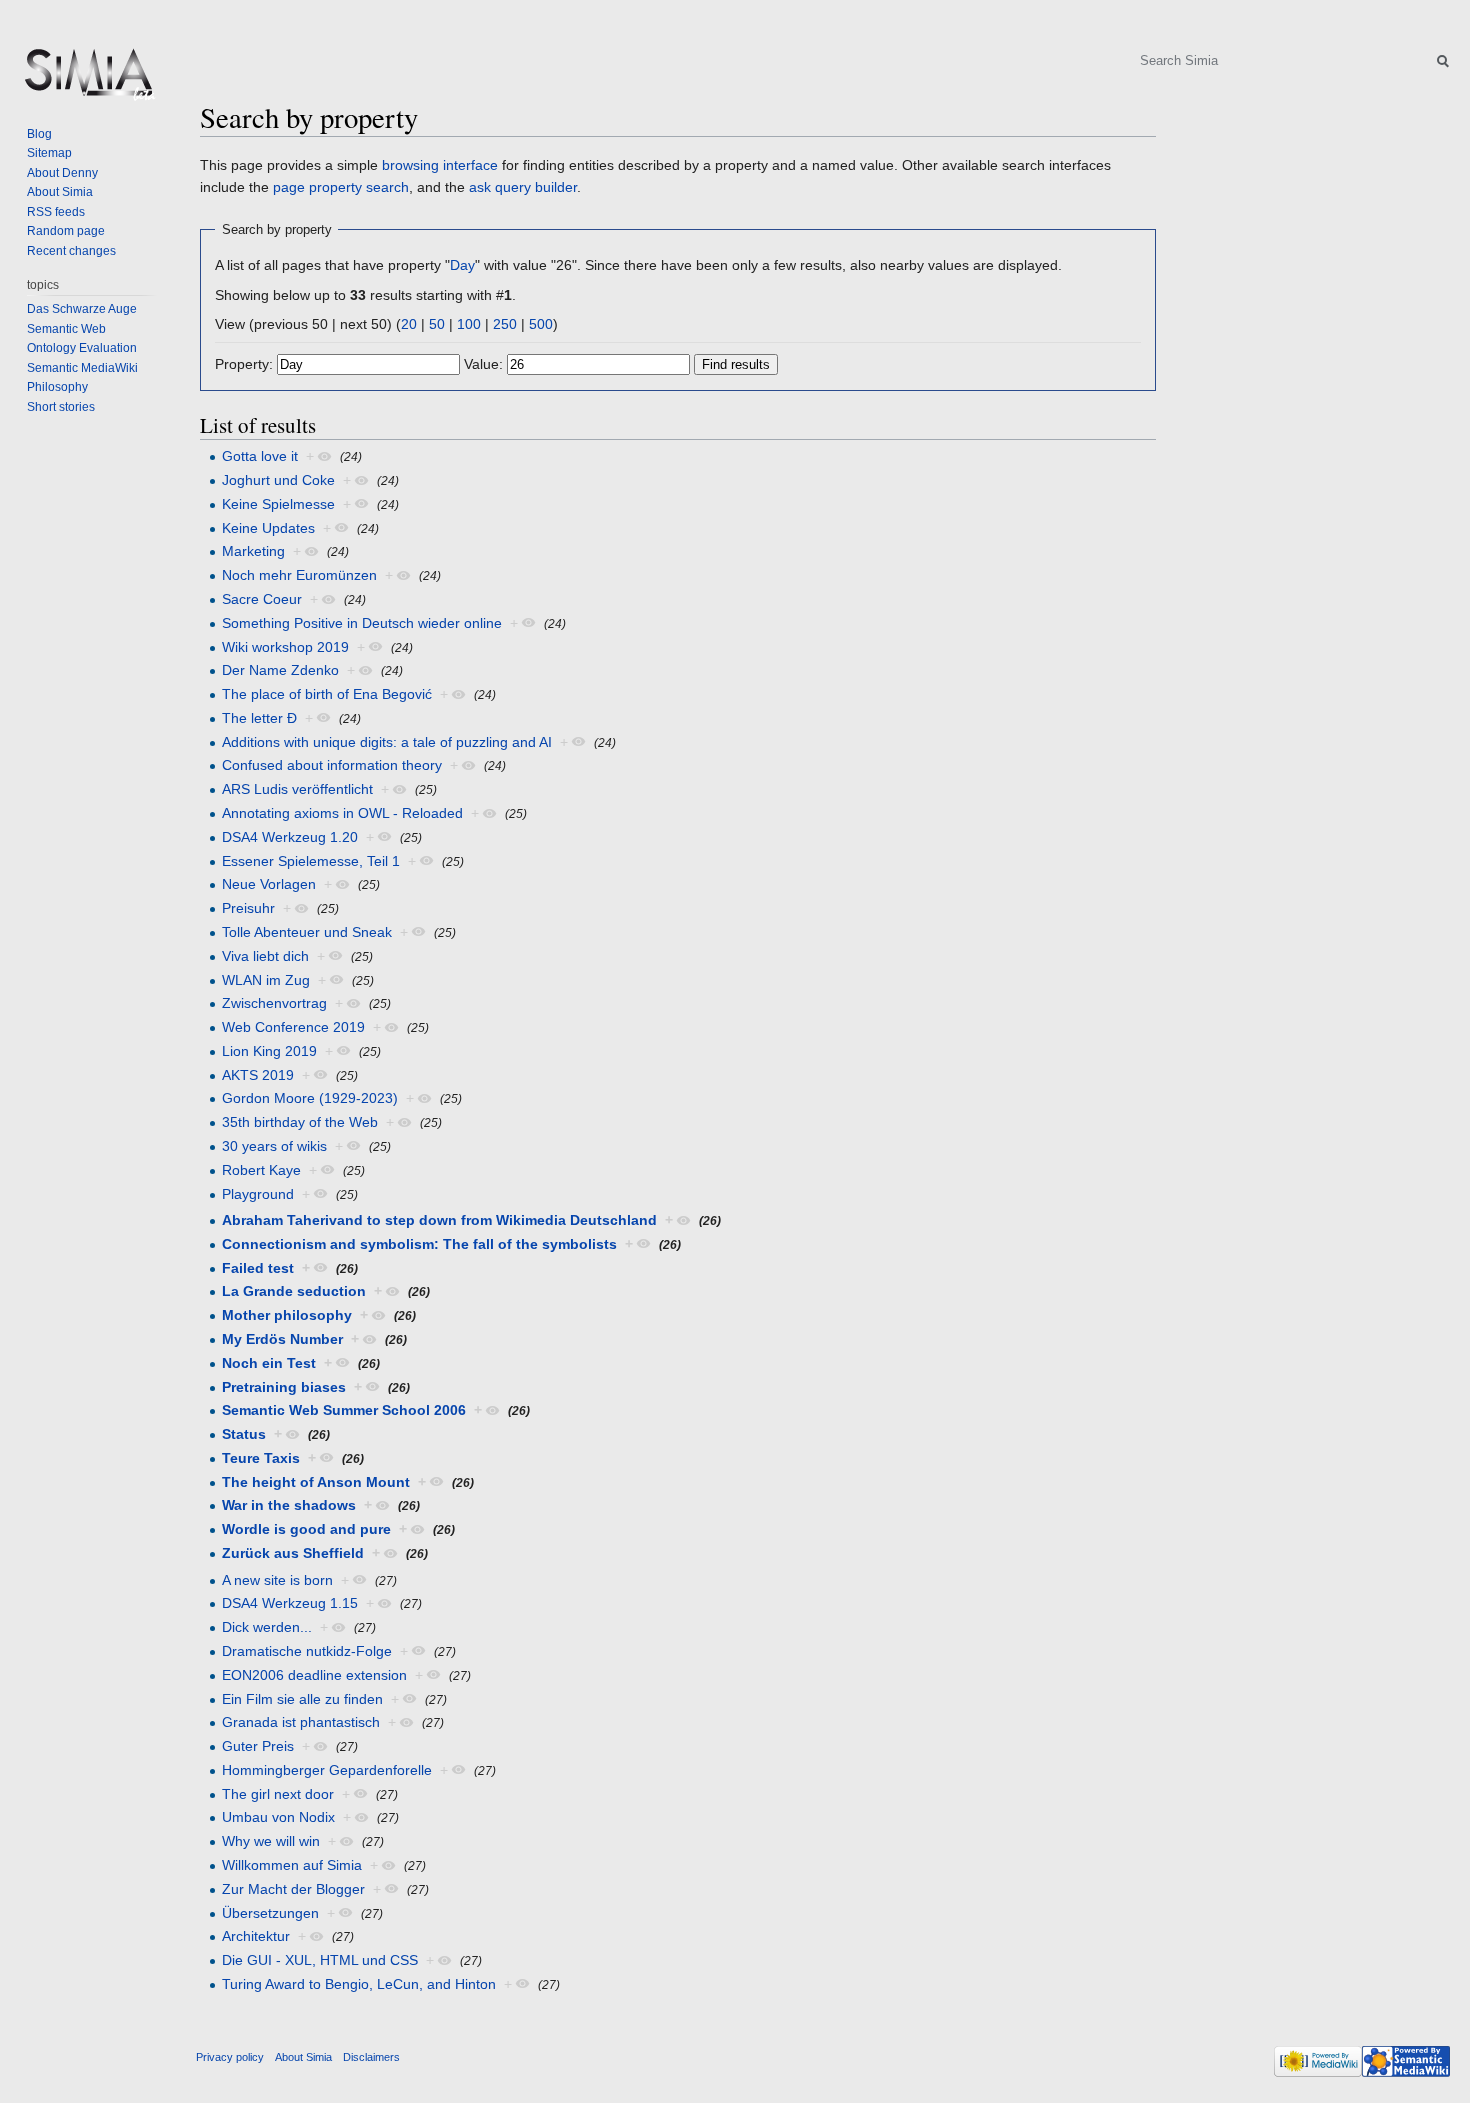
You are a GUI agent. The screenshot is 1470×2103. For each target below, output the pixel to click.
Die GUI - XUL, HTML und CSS (320, 1960)
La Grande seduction (294, 1291)
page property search (341, 187)
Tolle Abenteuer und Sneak (307, 932)
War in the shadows (289, 1505)
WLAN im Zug (266, 980)
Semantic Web (66, 329)
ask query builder (523, 187)
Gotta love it (260, 456)
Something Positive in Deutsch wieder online (362, 623)
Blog (39, 134)
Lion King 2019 (269, 1051)
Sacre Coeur (262, 599)
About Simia (60, 192)
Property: (244, 364)
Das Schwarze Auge (82, 309)
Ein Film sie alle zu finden (302, 1699)
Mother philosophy (287, 1315)
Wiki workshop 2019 (285, 647)
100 (469, 324)
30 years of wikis (274, 1146)
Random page (66, 231)
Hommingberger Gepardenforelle (327, 1770)
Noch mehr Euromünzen (299, 575)
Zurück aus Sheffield (293, 1553)
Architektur (256, 1936)
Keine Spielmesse (278, 504)
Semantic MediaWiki (82, 368)
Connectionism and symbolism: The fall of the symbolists (419, 1244)
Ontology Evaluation (82, 348)
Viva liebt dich (265, 956)
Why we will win (271, 1841)
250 (505, 324)
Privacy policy (230, 2057)
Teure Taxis (261, 1458)
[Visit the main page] (88, 80)
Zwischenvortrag (274, 1003)
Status (244, 1434)
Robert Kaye (261, 1170)
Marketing (253, 551)
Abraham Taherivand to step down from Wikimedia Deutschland (439, 1220)
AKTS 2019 (258, 1075)
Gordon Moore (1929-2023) (310, 1098)
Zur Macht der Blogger (293, 1889)
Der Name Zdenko (280, 670)
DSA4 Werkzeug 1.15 (290, 1603)
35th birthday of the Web (300, 1122)
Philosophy (57, 387)
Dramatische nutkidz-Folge (307, 1651)
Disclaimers (371, 2057)
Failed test (258, 1268)
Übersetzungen (270, 1913)
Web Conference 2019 (293, 1027)
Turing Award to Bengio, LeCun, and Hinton (359, 1984)
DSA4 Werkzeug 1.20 (290, 837)
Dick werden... (267, 1627)
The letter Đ (259, 718)
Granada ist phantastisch (301, 1722)
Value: (483, 364)
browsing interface (440, 165)
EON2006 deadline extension (314, 1675)
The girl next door (278, 1794)
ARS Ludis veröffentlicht (297, 789)
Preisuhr (248, 908)
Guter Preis (258, 1746)
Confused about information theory (332, 765)
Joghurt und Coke (278, 480)
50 (437, 324)
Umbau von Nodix (278, 1817)
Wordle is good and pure (306, 1529)
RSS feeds (56, 212)
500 (541, 324)
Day (462, 265)
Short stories (61, 407)
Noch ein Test (269, 1363)
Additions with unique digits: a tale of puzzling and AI (387, 742)
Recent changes (71, 251)
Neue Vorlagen (269, 884)
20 (409, 324)
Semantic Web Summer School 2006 (344, 1410)
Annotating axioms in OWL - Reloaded (342, 813)
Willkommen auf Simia (292, 1865)
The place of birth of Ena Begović (327, 694)
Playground (258, 1194)
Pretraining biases (284, 1387)
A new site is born (277, 1580)
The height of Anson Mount (316, 1482)
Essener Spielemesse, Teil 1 (311, 861)
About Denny (62, 173)
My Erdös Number (282, 1339)
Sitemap (49, 153)
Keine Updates (268, 528)
